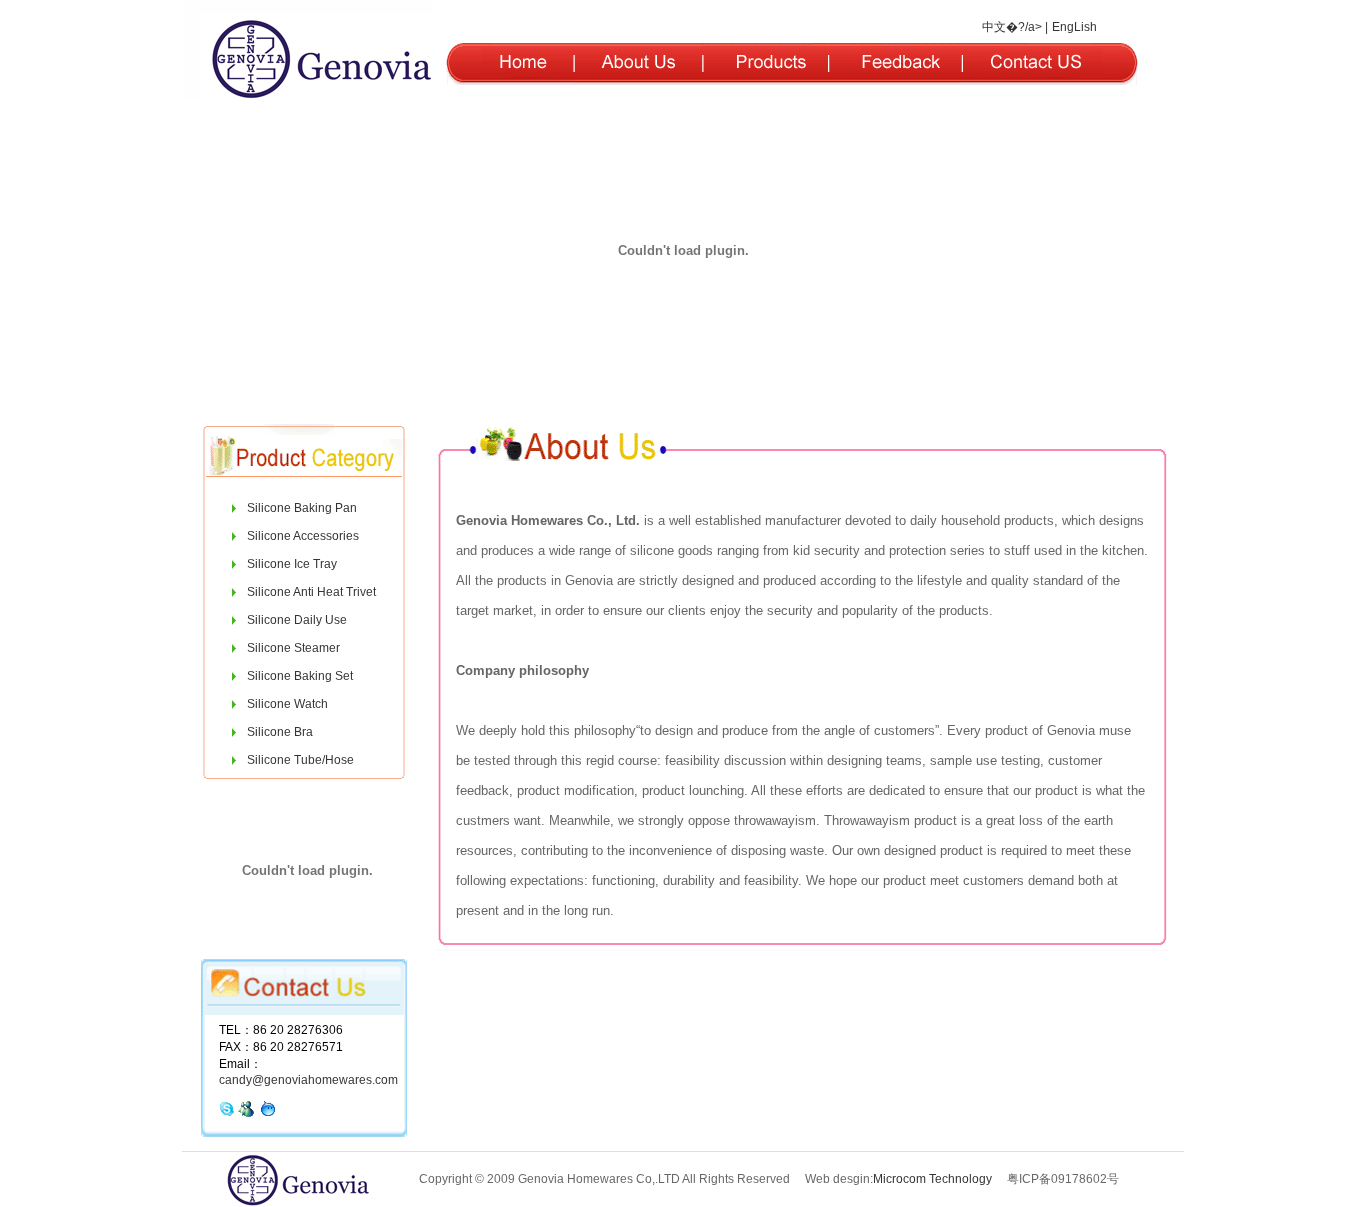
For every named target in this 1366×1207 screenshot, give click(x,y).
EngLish (1074, 27)
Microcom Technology (932, 1179)
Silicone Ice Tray (292, 564)
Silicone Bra (280, 732)
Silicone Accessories (303, 536)
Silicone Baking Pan (302, 508)
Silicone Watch (287, 704)
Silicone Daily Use (297, 620)
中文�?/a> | (1015, 27)
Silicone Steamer (293, 648)
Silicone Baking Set (300, 676)
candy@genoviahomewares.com (308, 1080)
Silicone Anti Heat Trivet (311, 592)
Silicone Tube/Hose (300, 760)
